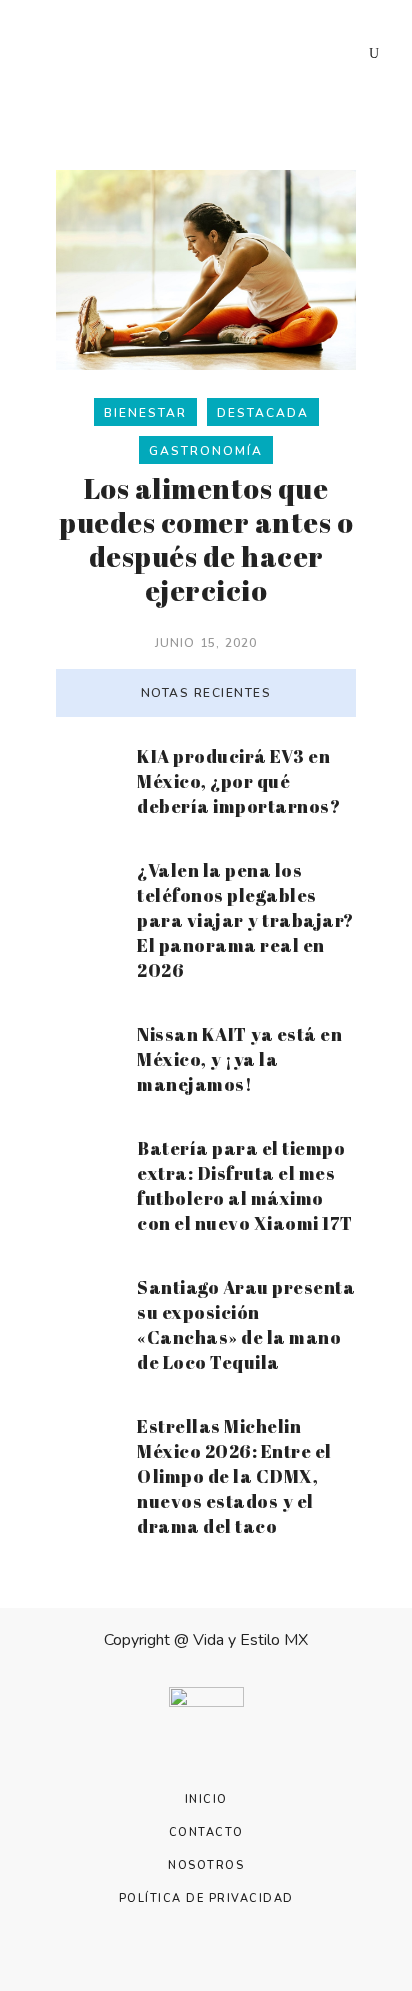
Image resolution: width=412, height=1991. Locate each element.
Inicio (206, 1799)
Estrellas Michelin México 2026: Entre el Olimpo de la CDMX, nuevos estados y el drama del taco (234, 1476)
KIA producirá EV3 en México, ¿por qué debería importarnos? (238, 781)
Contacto (206, 1832)
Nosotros (206, 1865)
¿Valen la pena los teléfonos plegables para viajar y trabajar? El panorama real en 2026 (245, 920)
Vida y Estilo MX (250, 1640)
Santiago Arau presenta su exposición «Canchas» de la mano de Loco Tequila (246, 1324)
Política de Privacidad (206, 1898)
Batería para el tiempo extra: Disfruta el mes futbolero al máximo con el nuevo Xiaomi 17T (245, 1185)
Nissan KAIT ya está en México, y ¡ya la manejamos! (239, 1059)
